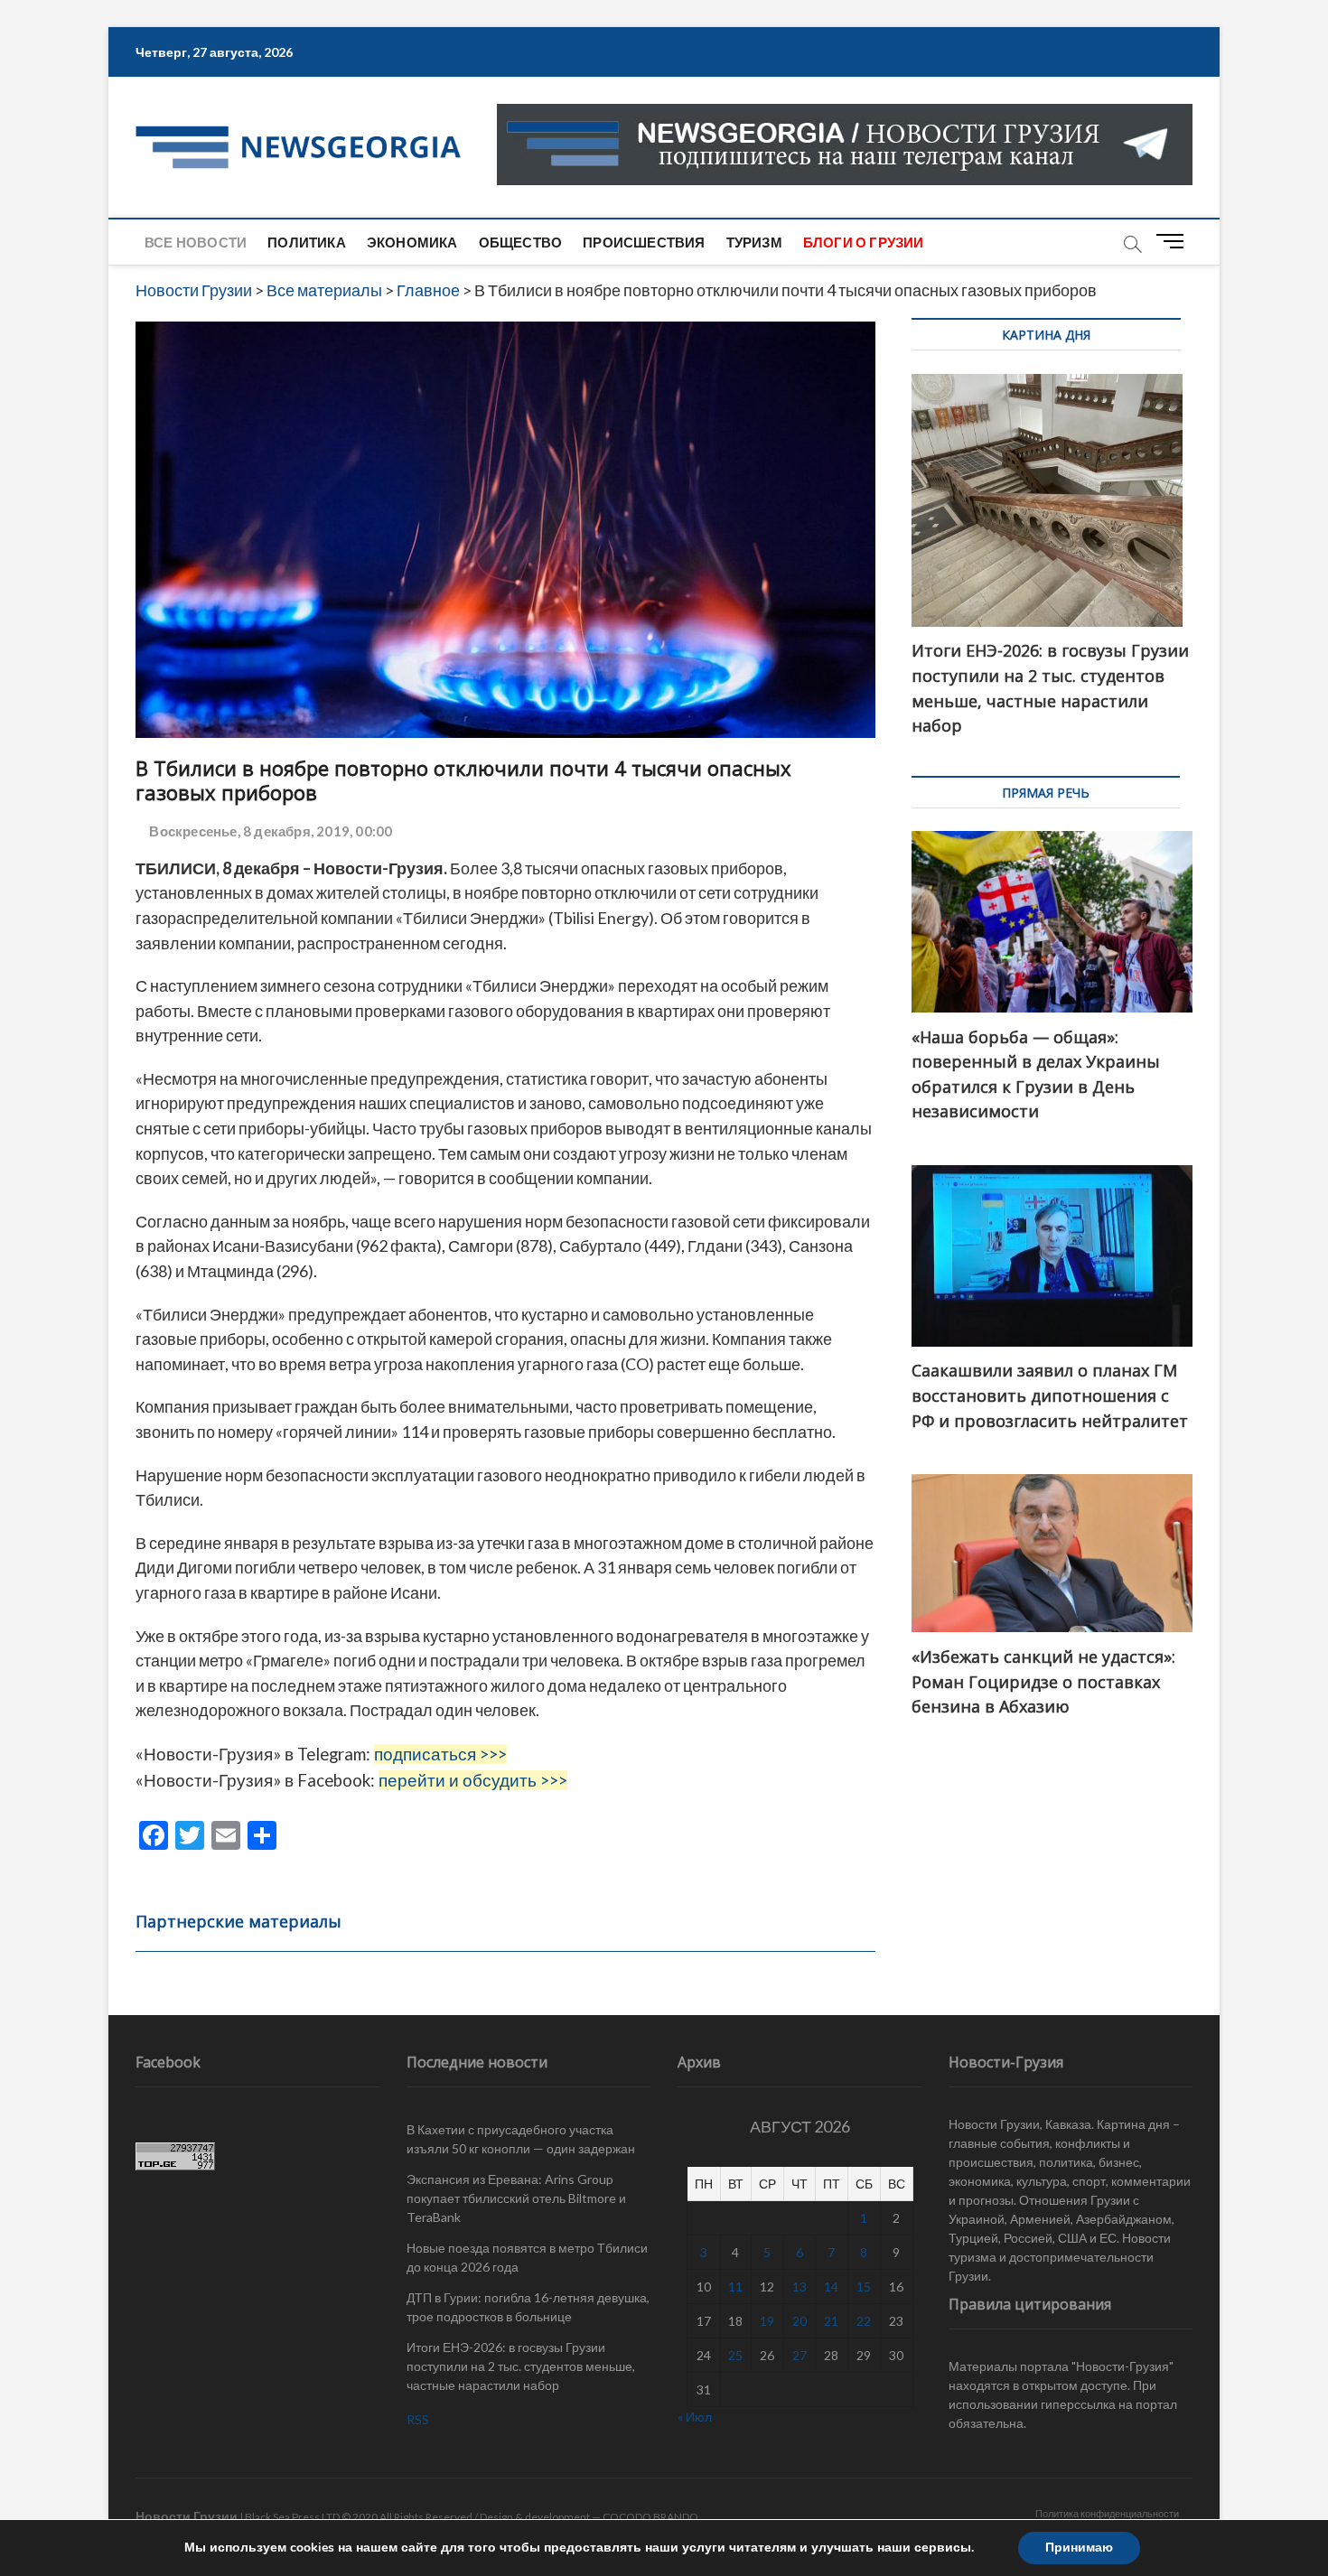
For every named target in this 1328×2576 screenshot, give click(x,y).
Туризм (754, 242)
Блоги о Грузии (864, 242)
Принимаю (1079, 2548)
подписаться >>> (440, 1754)
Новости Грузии (187, 2516)
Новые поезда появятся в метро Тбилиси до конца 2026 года (527, 2257)
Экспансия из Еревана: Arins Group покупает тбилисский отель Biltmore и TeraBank (516, 2198)
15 (864, 2287)
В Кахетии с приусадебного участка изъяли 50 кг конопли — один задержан (521, 2139)
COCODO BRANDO (650, 2517)
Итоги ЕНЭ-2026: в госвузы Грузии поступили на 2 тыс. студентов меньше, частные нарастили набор (521, 2366)
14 (831, 2287)
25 (735, 2355)
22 (864, 2321)
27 (800, 2355)
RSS (418, 2419)
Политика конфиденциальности (1107, 2513)
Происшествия (644, 242)
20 (800, 2321)
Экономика (412, 242)
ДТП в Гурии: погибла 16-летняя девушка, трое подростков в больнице (528, 2307)
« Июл (695, 2417)
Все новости (196, 242)
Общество (521, 242)
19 (767, 2321)
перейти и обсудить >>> (473, 1780)
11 (735, 2287)
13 (800, 2287)
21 (831, 2321)
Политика (307, 242)
